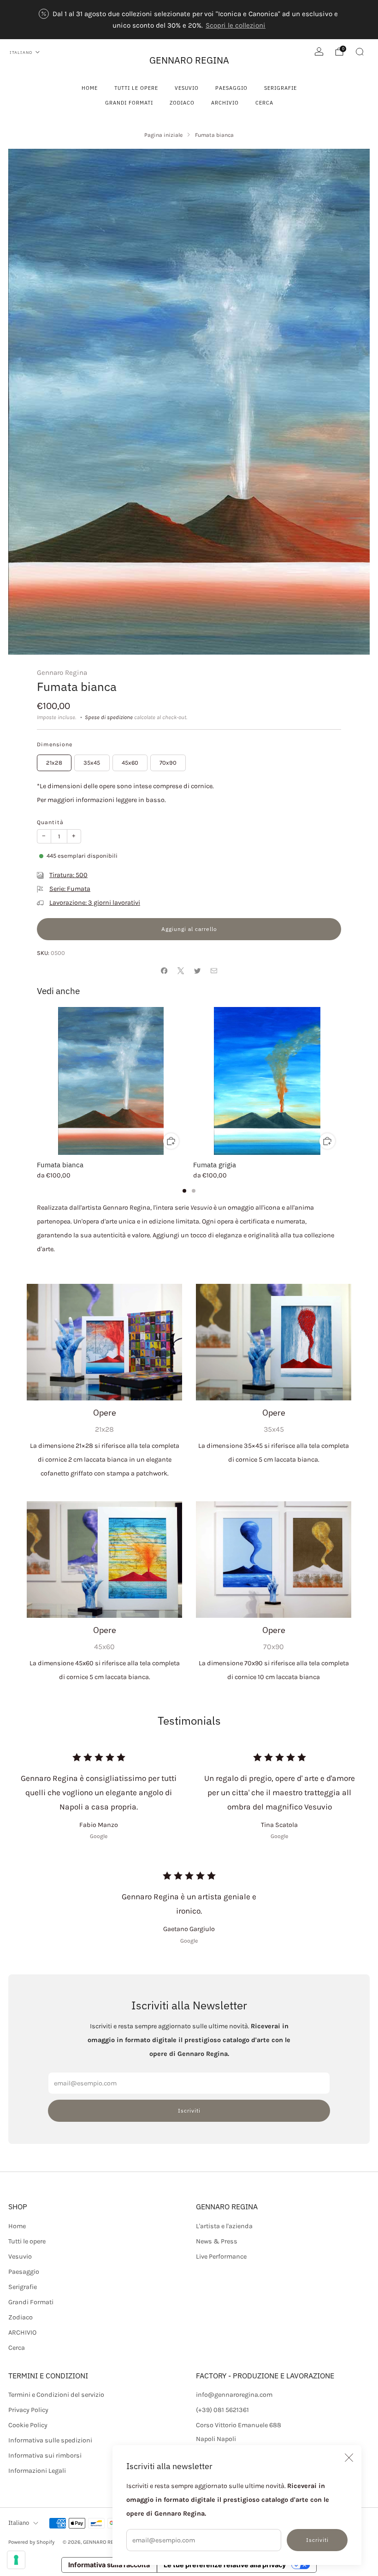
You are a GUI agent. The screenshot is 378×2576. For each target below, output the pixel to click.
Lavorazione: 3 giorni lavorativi (95, 903)
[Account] (319, 52)
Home (90, 88)
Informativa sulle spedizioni (50, 2440)
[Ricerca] (360, 52)
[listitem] (189, 20)
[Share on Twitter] (197, 971)
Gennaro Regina (62, 673)
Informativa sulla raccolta (109, 2565)
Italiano (21, 52)
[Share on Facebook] (164, 971)
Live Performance (221, 2257)
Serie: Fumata (70, 889)
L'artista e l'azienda (224, 2226)
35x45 (92, 763)
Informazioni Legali (37, 2471)
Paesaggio (231, 88)
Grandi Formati (129, 103)
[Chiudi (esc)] (349, 2458)
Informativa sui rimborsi (45, 2456)
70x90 (168, 763)
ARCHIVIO (225, 103)
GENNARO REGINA (189, 60)
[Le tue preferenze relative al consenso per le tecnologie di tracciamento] (16, 2560)
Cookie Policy (28, 2425)
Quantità (50, 822)
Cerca (264, 103)
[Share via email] (214, 971)
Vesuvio (187, 88)
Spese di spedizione (109, 717)
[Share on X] (181, 971)
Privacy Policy (28, 2410)
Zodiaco (182, 103)
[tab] (184, 1191)
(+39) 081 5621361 (222, 2410)
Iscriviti (317, 2540)
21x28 (54, 763)
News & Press (217, 2241)
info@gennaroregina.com (234, 2395)
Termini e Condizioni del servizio (56, 2395)
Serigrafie (281, 88)
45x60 (130, 763)
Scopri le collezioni (236, 25)
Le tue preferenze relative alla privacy (225, 2565)
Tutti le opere (136, 88)
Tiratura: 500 (68, 875)
